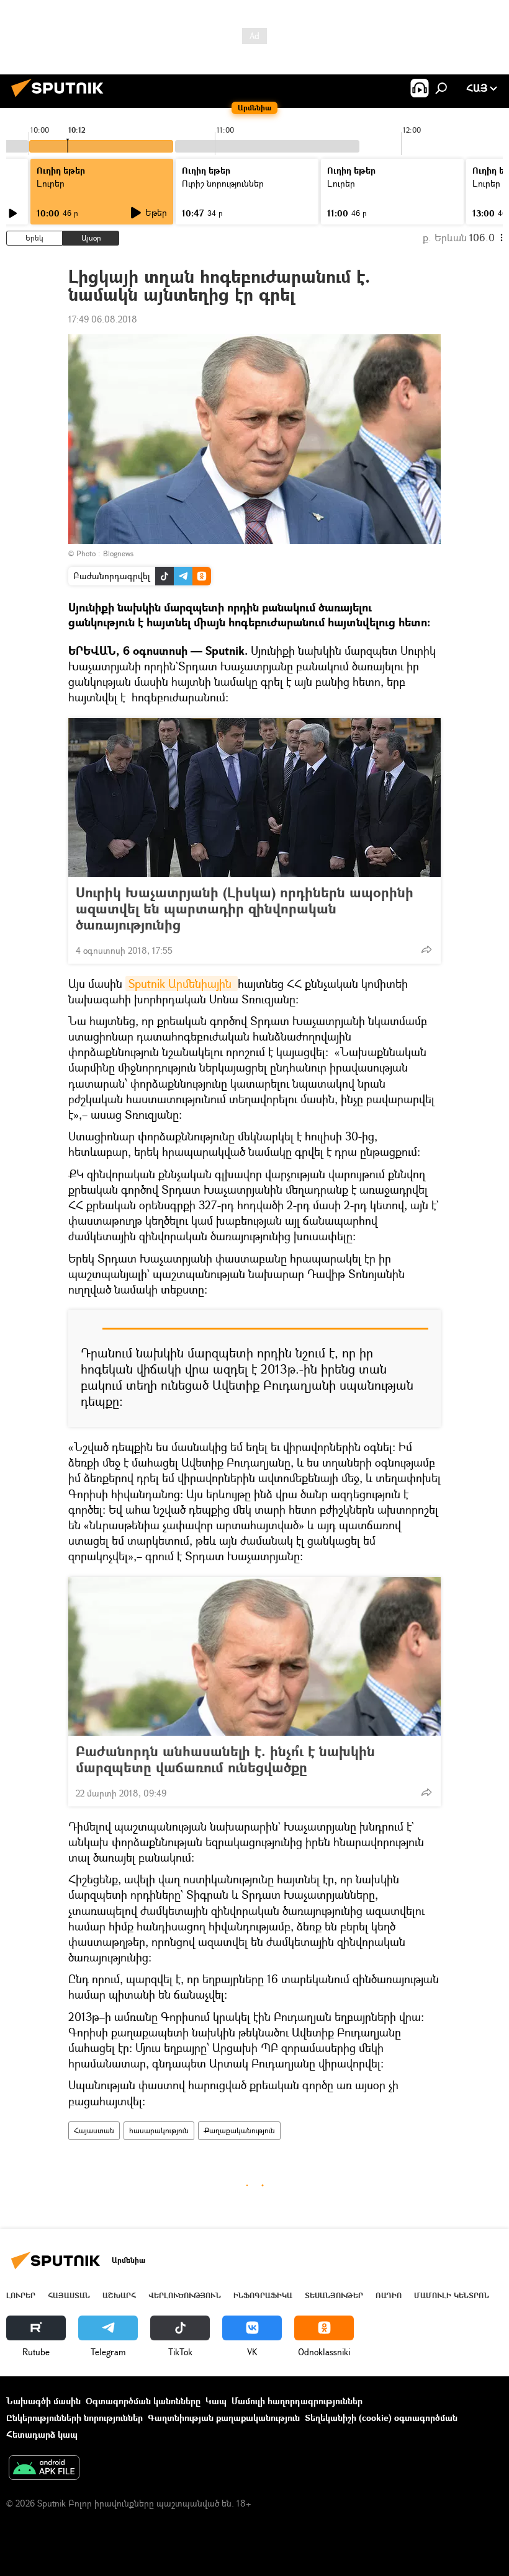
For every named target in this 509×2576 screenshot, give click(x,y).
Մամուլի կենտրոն (452, 2295)
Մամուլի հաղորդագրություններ (297, 2401)
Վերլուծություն (185, 2295)
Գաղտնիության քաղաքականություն (224, 2418)
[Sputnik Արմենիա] (61, 98)
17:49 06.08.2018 (103, 319)
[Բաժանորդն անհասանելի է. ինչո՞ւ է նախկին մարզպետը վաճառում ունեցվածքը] (254, 1656)
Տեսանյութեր (334, 2295)
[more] (426, 949)
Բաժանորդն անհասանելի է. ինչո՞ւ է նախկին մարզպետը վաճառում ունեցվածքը (225, 1759)
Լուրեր (21, 2295)
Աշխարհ (119, 2295)
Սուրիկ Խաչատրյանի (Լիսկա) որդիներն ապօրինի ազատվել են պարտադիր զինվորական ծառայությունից (245, 908)
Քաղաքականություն (239, 2130)
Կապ (216, 2401)
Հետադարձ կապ (42, 2434)
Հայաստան (94, 2130)
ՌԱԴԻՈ (389, 2295)
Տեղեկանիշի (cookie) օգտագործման (381, 2418)
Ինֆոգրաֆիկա (263, 2295)
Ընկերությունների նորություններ (74, 2418)
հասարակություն (159, 2130)
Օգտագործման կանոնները (143, 2401)
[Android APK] (44, 2469)
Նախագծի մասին (43, 2401)
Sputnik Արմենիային (182, 984)
